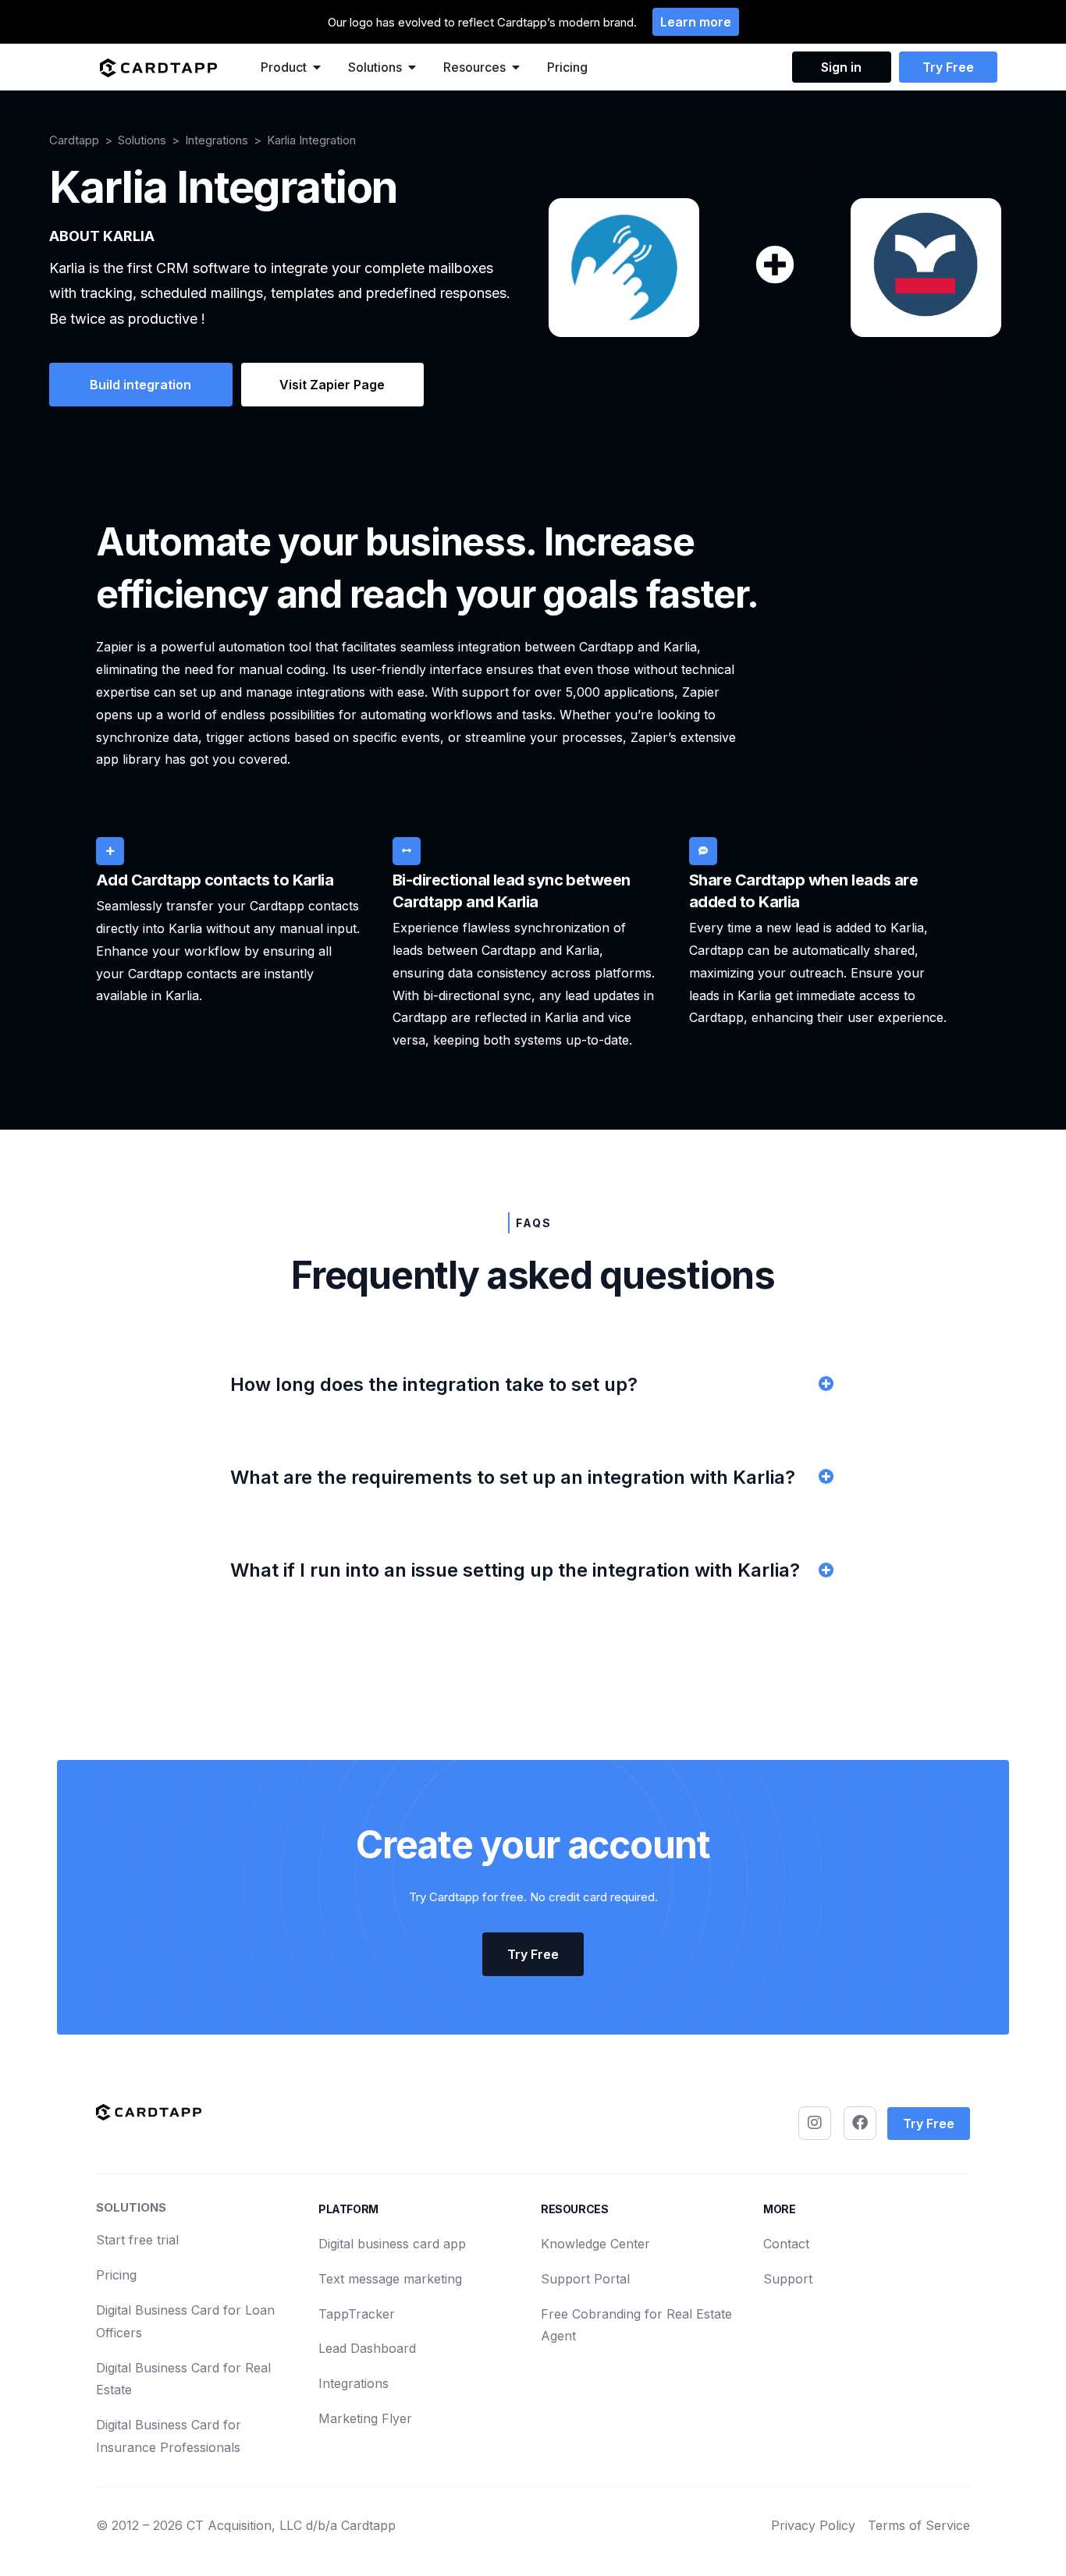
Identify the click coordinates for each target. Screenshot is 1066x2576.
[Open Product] (317, 67)
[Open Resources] (516, 67)
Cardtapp (74, 140)
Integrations (217, 140)
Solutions (142, 140)
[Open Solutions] (412, 67)
